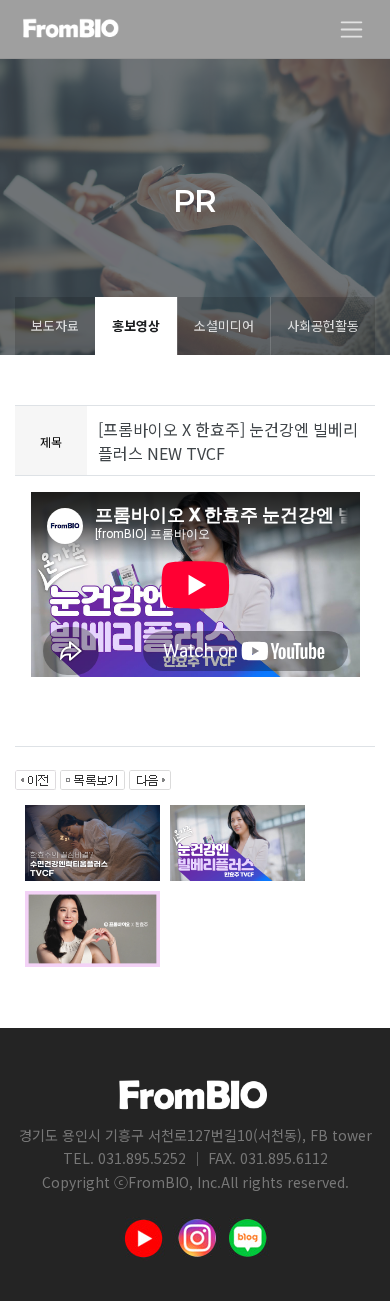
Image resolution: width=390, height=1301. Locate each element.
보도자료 (55, 325)
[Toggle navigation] (351, 29)
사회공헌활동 (323, 325)
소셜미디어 (224, 325)
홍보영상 (136, 325)
